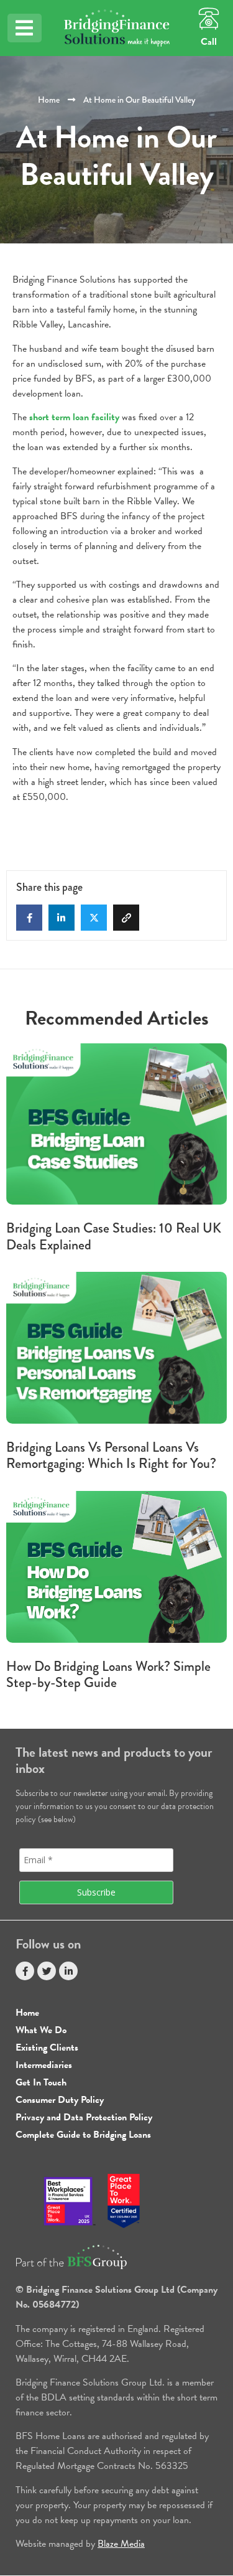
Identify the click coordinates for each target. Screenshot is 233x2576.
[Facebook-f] (25, 1971)
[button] (25, 28)
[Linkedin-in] (68, 1971)
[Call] (209, 19)
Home (49, 100)
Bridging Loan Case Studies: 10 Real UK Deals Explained (114, 1236)
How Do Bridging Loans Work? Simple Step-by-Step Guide (108, 1674)
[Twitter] (47, 1971)
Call (209, 42)
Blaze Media (121, 2544)
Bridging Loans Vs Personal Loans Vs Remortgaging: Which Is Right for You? (111, 1455)
